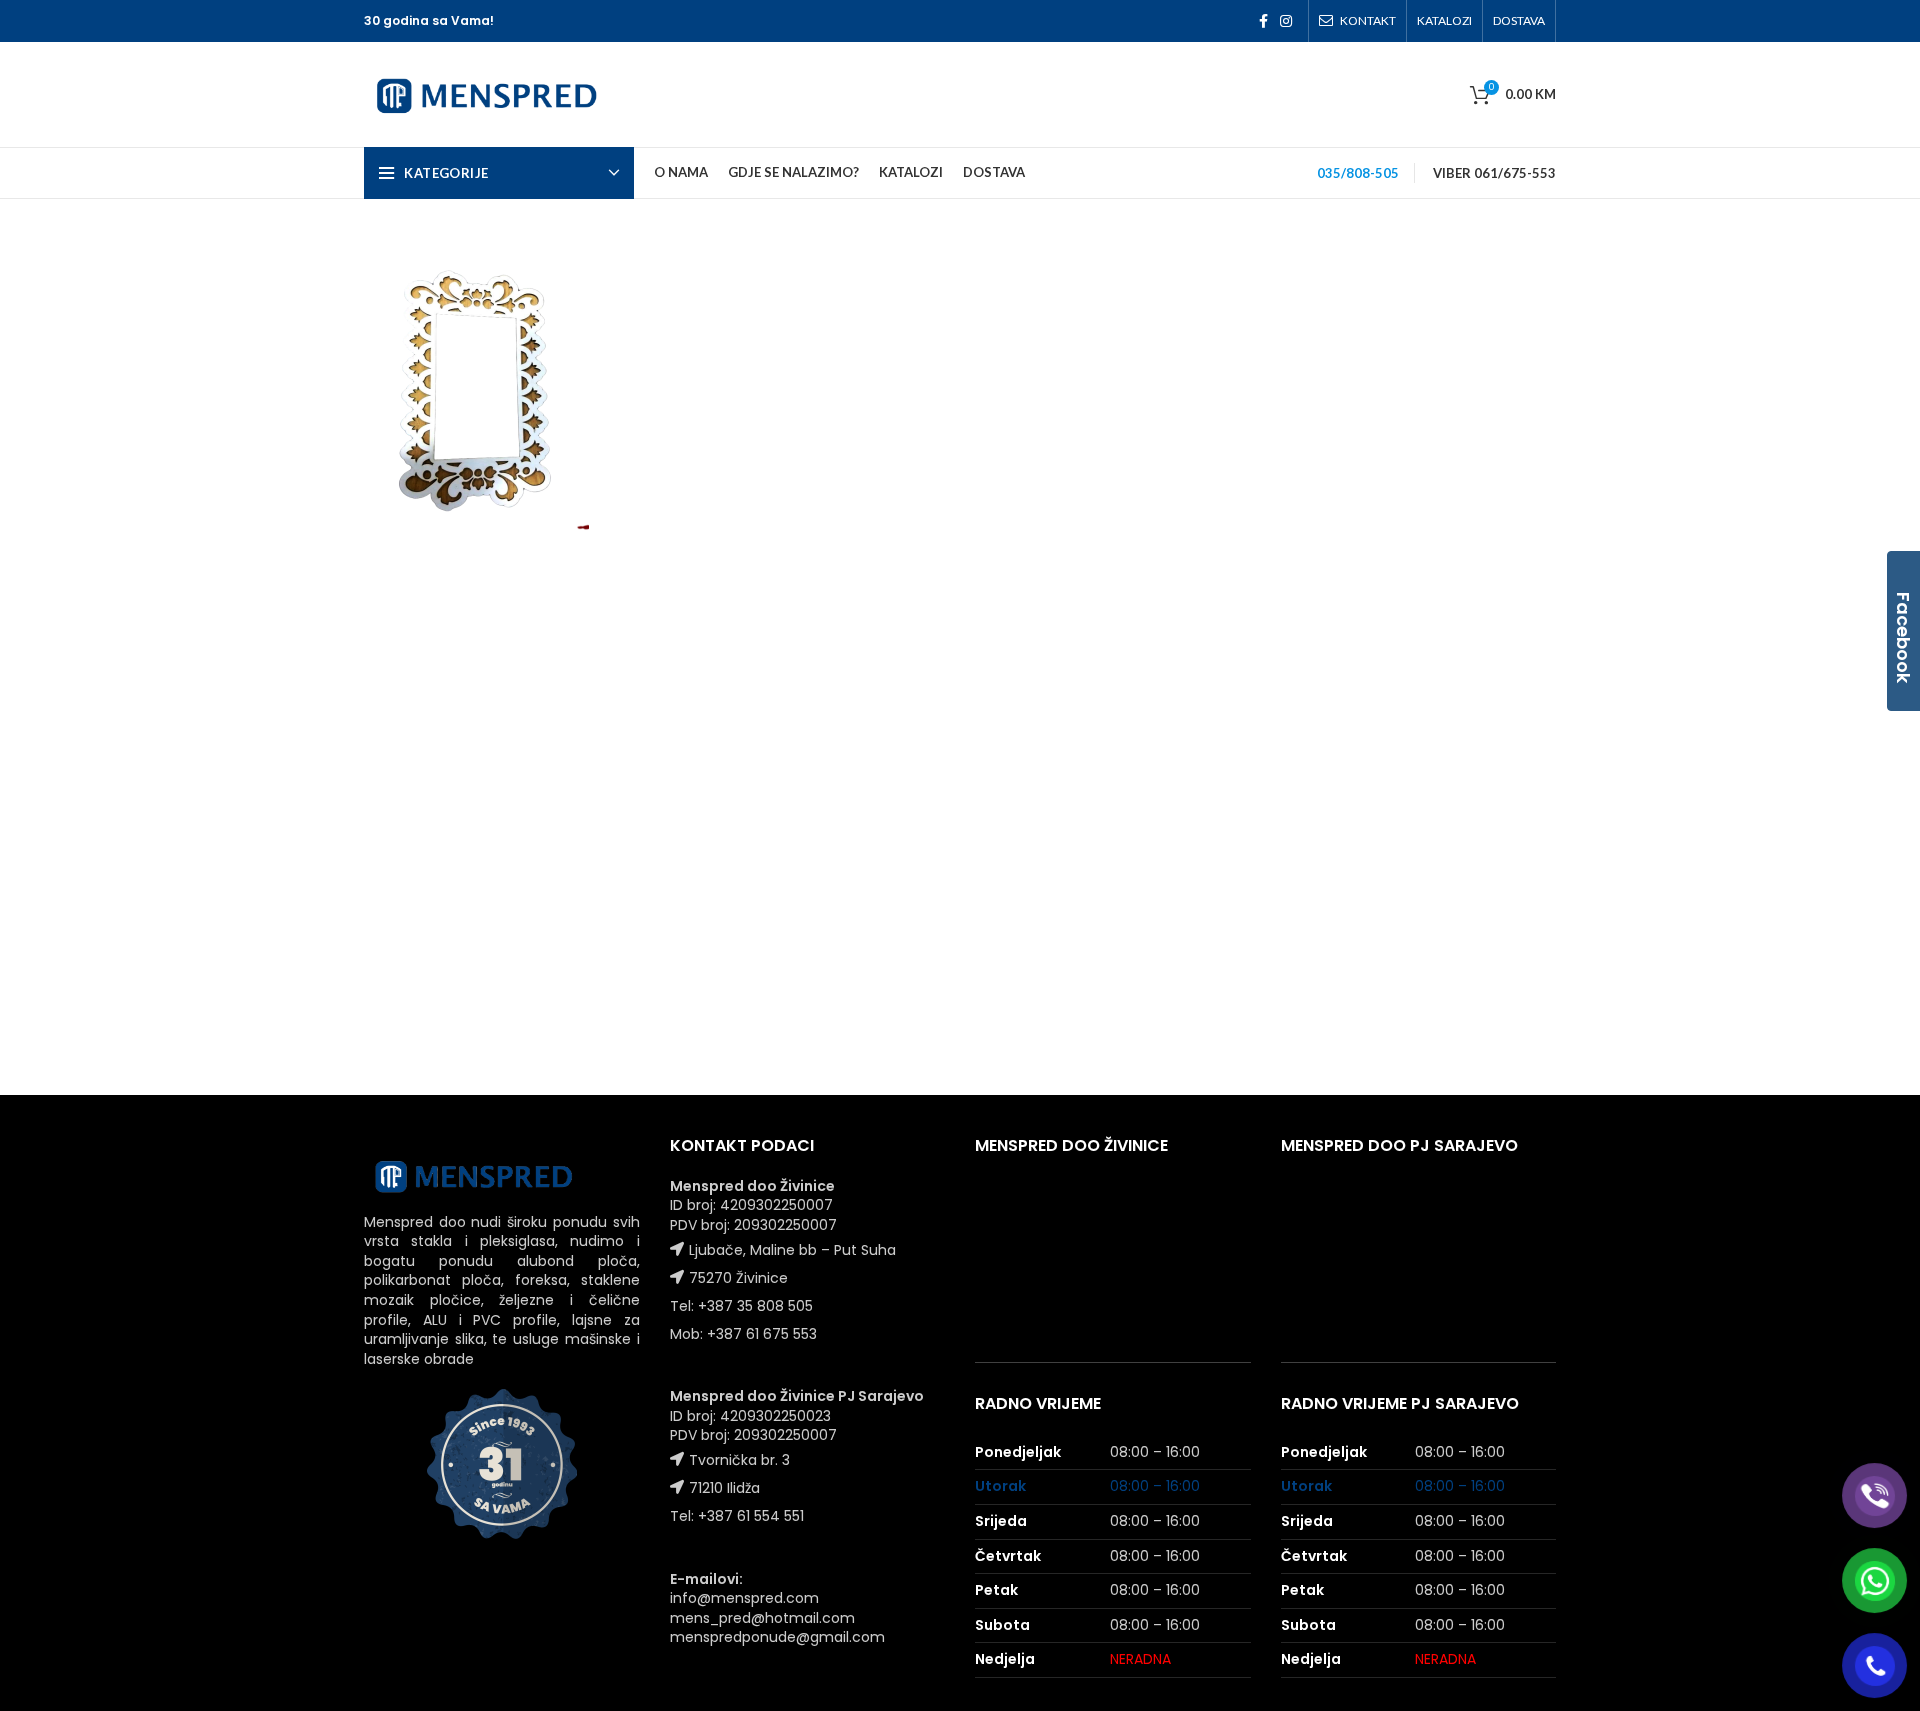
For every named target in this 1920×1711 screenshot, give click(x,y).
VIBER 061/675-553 (1494, 173)
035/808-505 (1358, 173)
